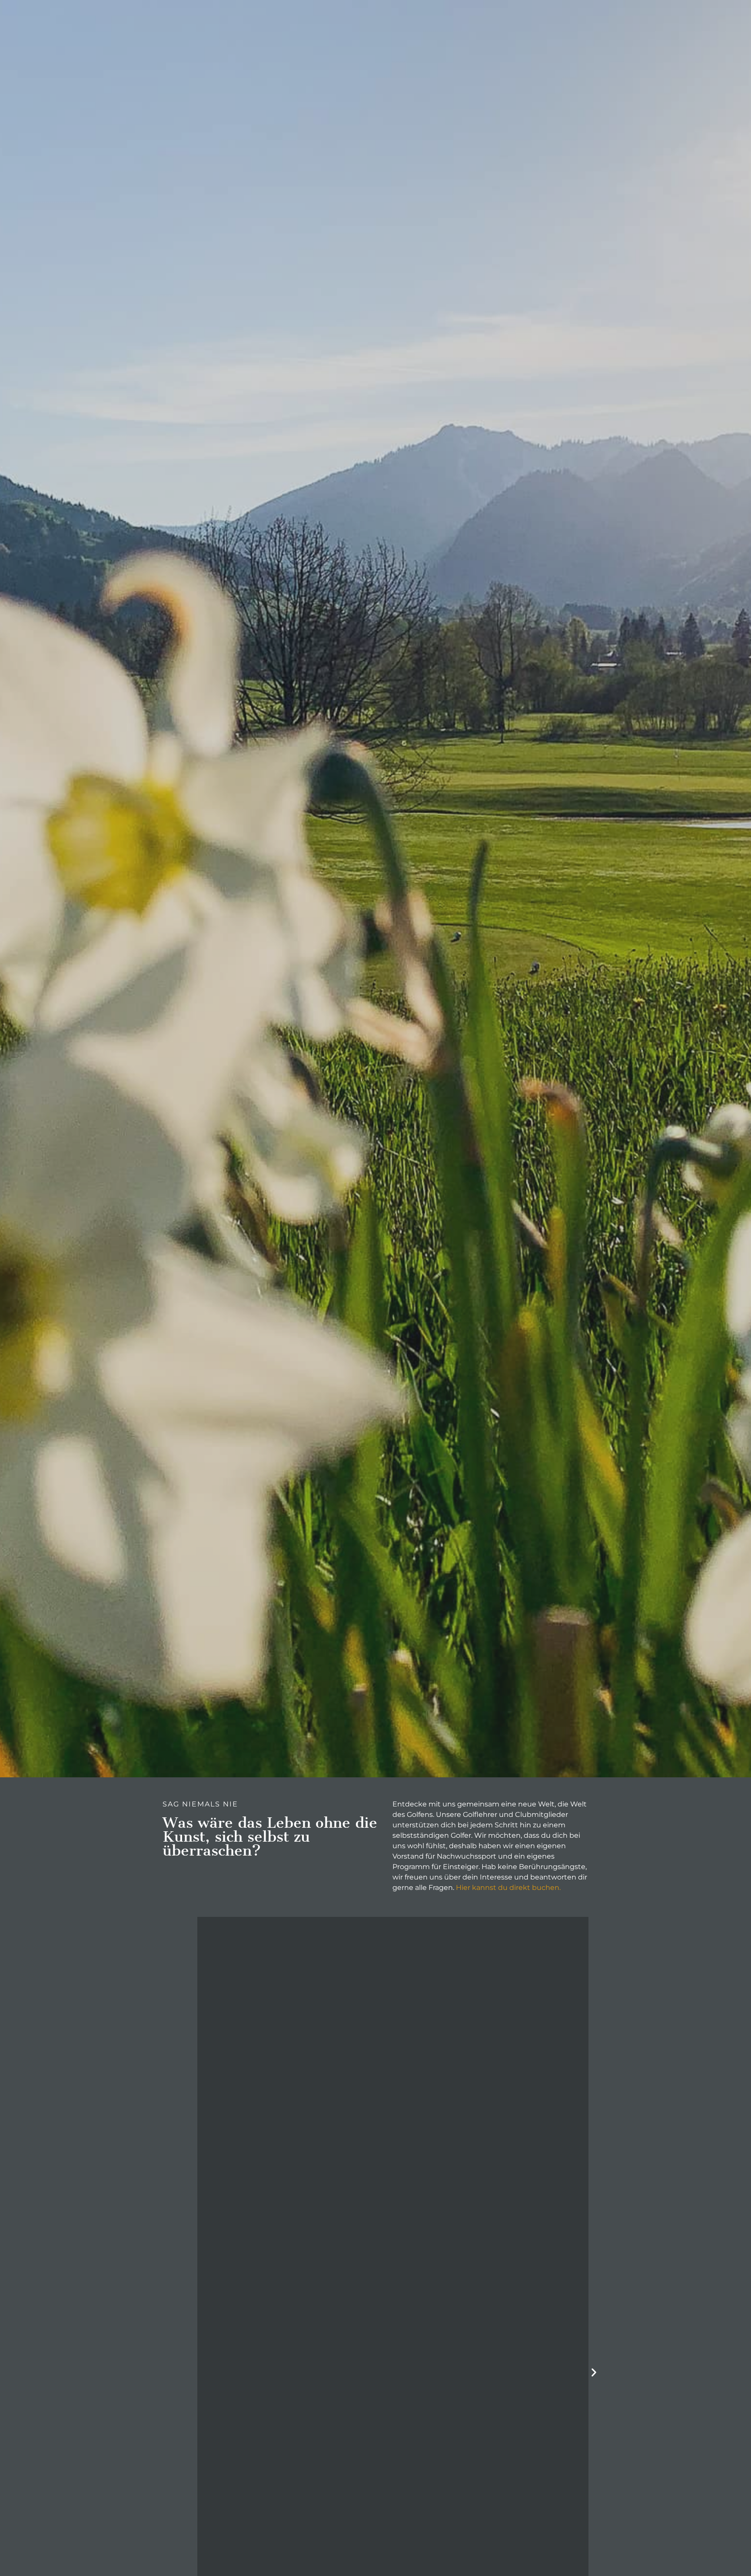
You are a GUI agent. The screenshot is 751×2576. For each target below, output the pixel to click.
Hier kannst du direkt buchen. (508, 1888)
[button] (594, 2372)
